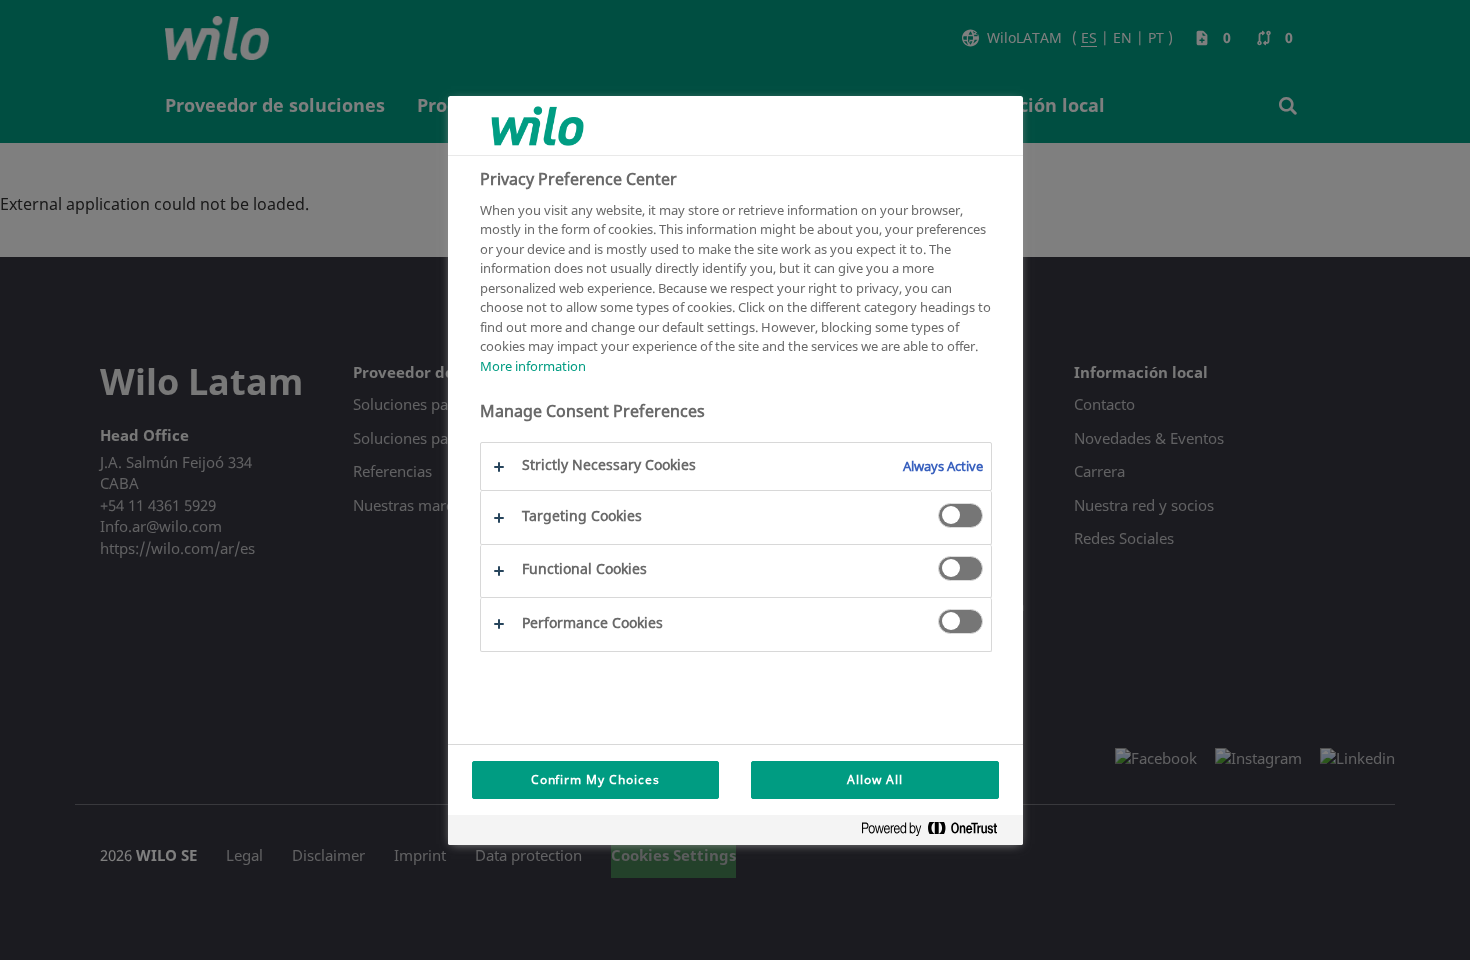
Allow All (875, 779)
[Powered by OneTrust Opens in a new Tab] (937, 832)
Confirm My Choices (595, 779)
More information (533, 366)
